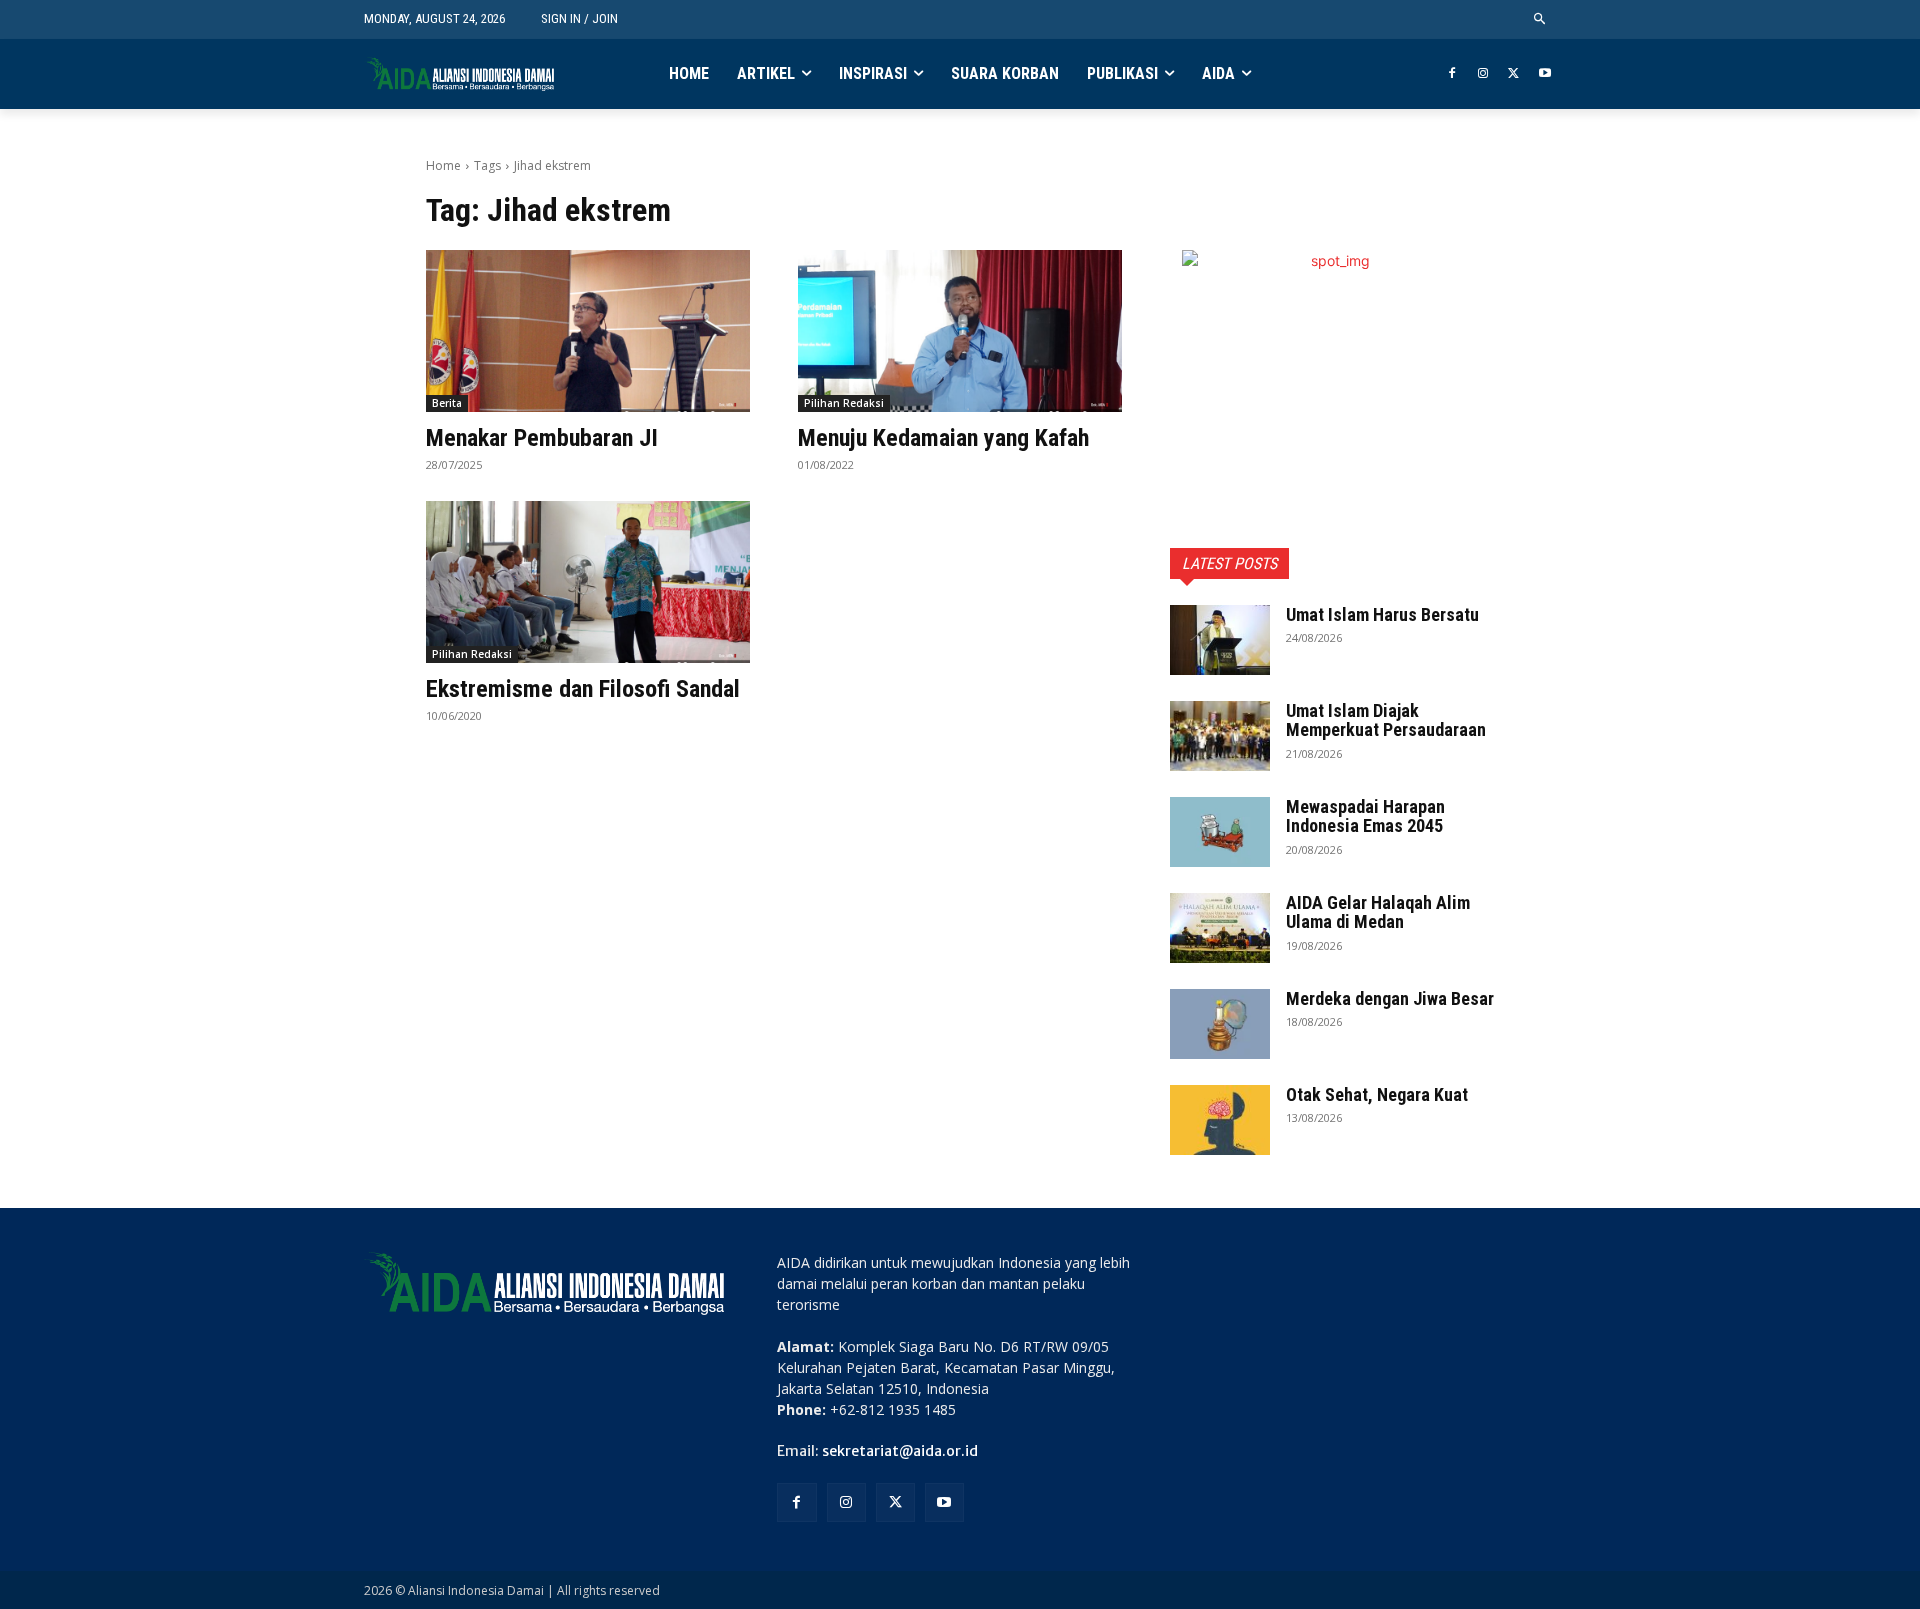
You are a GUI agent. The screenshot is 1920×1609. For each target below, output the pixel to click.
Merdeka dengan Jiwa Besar (1390, 998)
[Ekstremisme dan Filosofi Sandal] (588, 582)
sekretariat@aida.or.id (900, 1451)
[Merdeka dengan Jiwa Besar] (1220, 1024)
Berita (447, 403)
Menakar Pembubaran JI (542, 438)
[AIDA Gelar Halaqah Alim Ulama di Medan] (1220, 928)
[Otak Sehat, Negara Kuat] (1220, 1120)
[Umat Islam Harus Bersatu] (1220, 640)
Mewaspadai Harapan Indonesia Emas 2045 (1365, 816)
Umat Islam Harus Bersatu (1382, 614)
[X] (1513, 74)
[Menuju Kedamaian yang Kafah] (960, 331)
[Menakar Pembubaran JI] (588, 331)
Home (443, 165)
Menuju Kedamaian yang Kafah (943, 438)
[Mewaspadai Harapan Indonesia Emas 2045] (1220, 832)
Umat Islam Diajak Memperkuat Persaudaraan (1386, 720)
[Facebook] (1452, 74)
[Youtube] (1544, 74)
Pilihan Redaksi (844, 403)
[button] (1540, 19)
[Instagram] (1483, 74)
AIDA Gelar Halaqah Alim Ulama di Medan (1378, 912)
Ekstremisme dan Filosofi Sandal (583, 689)
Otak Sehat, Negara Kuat (1377, 1094)
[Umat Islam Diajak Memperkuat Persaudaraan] (1220, 736)
